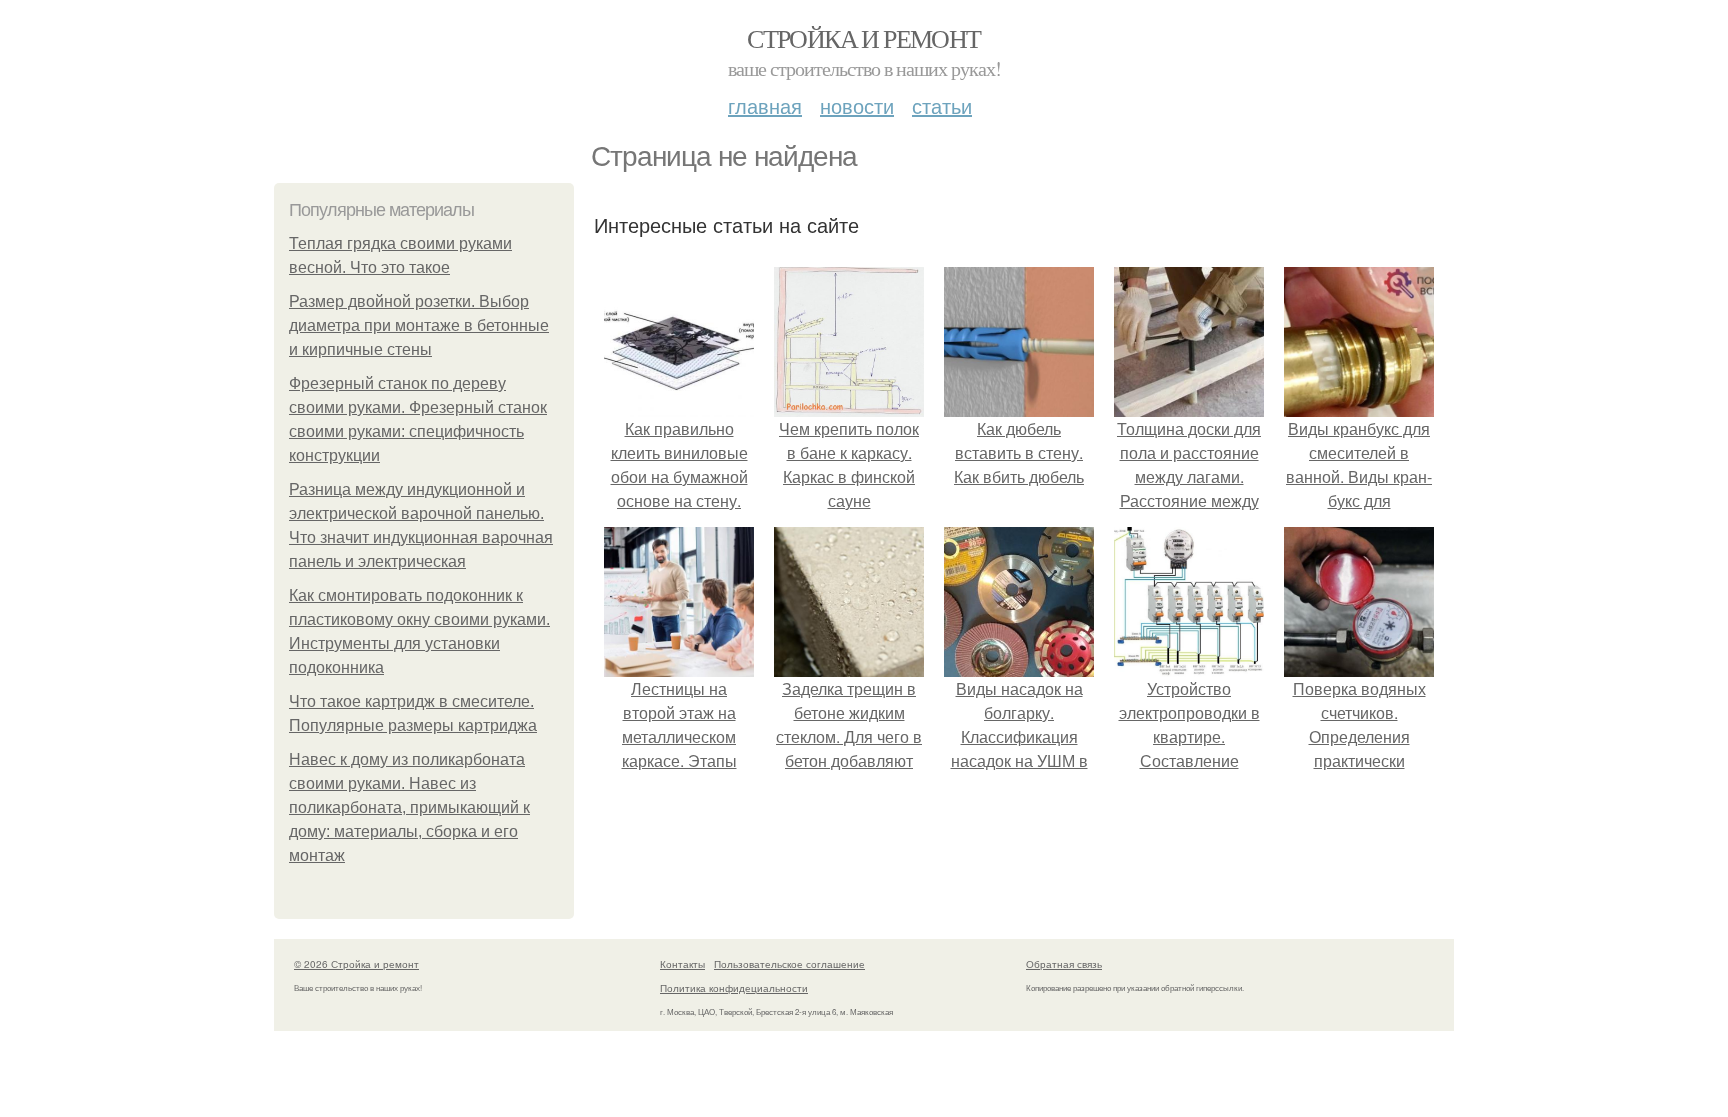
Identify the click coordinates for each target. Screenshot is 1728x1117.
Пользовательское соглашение (789, 964)
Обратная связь (1064, 964)
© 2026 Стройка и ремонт (356, 964)
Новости (857, 105)
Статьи (942, 105)
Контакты (682, 964)
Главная (765, 105)
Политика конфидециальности (734, 988)
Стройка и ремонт (863, 38)
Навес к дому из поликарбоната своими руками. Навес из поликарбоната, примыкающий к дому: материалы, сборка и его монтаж (409, 807)
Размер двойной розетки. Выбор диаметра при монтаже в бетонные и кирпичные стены (419, 325)
